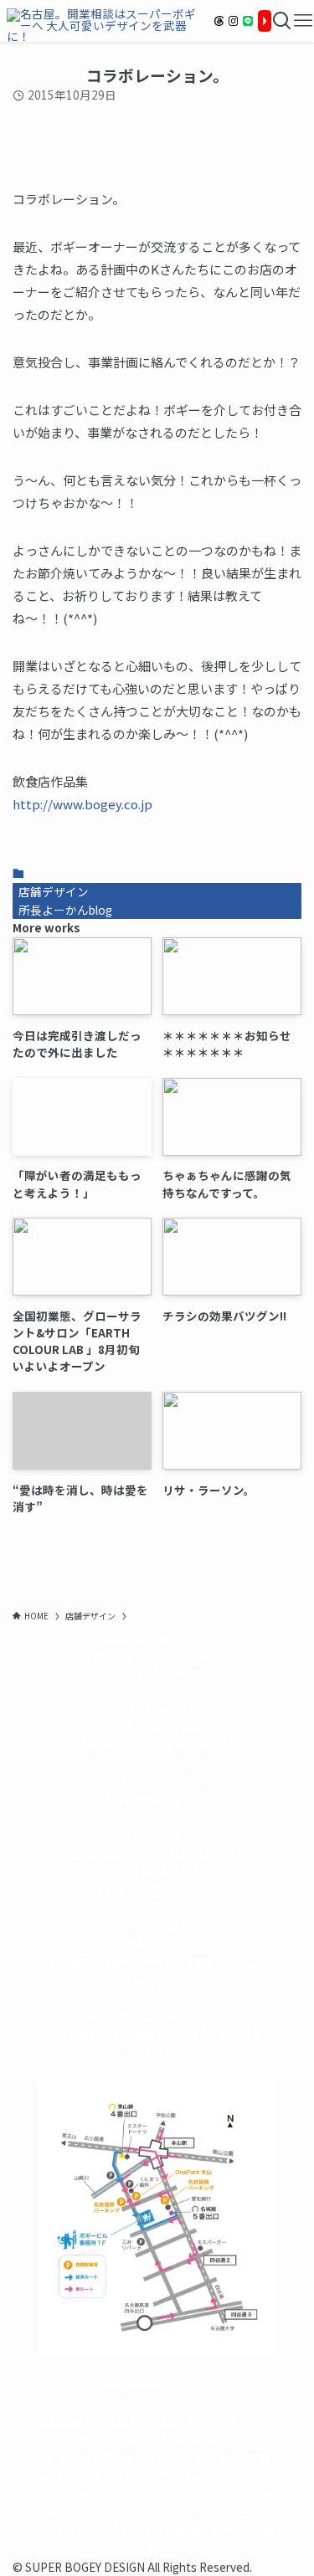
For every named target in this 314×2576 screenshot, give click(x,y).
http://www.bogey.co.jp (82, 804)
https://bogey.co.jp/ (157, 2386)
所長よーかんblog (65, 910)
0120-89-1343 (111, 1745)
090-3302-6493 (157, 1872)
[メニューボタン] (303, 21)
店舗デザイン (54, 891)
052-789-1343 (203, 1745)
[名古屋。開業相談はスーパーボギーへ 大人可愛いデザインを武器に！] (104, 21)
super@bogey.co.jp (157, 1799)
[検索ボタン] (282, 21)
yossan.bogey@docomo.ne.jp (157, 1890)
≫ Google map (157, 1980)
